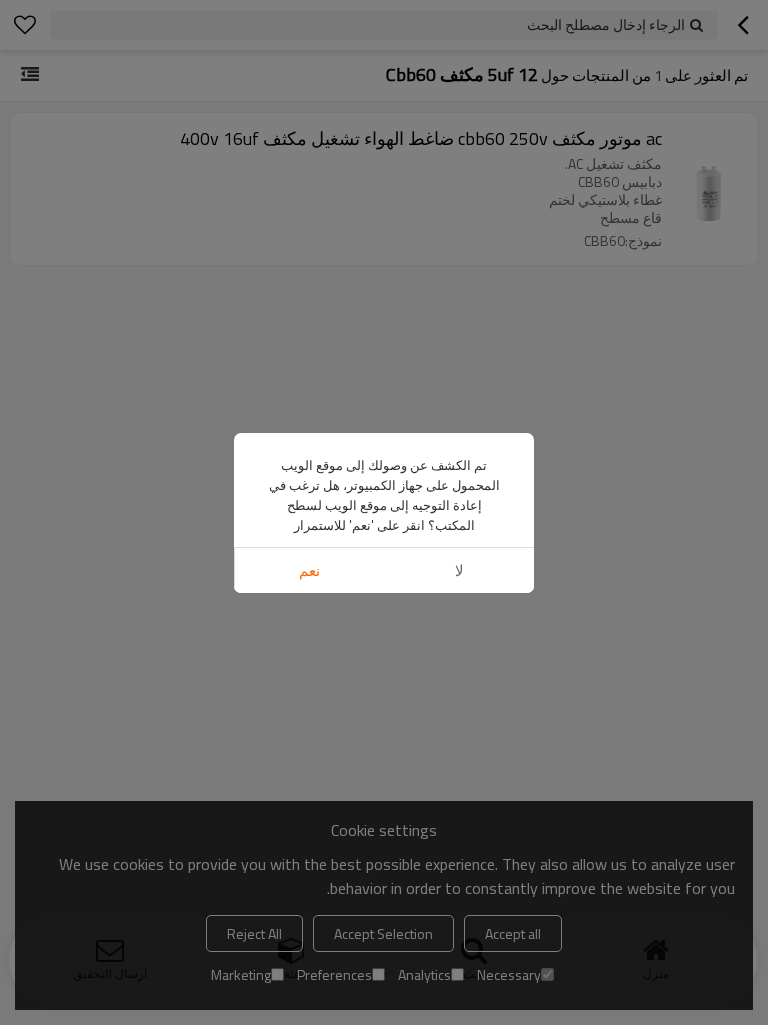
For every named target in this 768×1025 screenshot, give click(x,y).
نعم (309, 570)
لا (459, 570)
